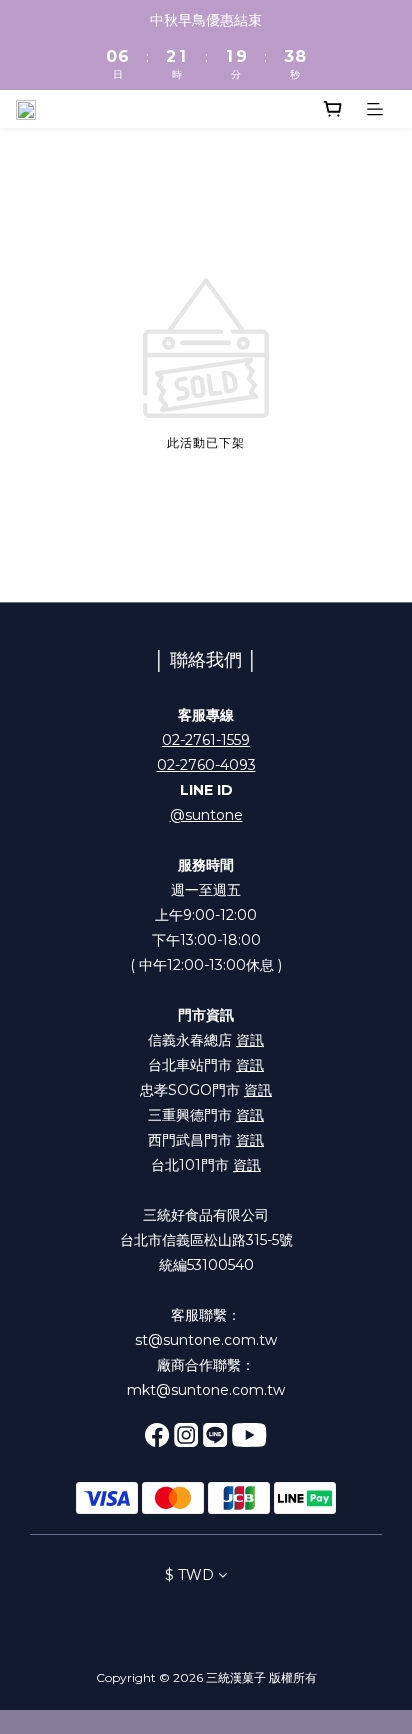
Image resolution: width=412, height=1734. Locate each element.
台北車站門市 (206, 1065)
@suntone (206, 815)
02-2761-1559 (206, 740)
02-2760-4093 (206, 765)
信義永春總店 (206, 1040)
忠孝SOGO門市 (206, 1090)
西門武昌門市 (206, 1140)
